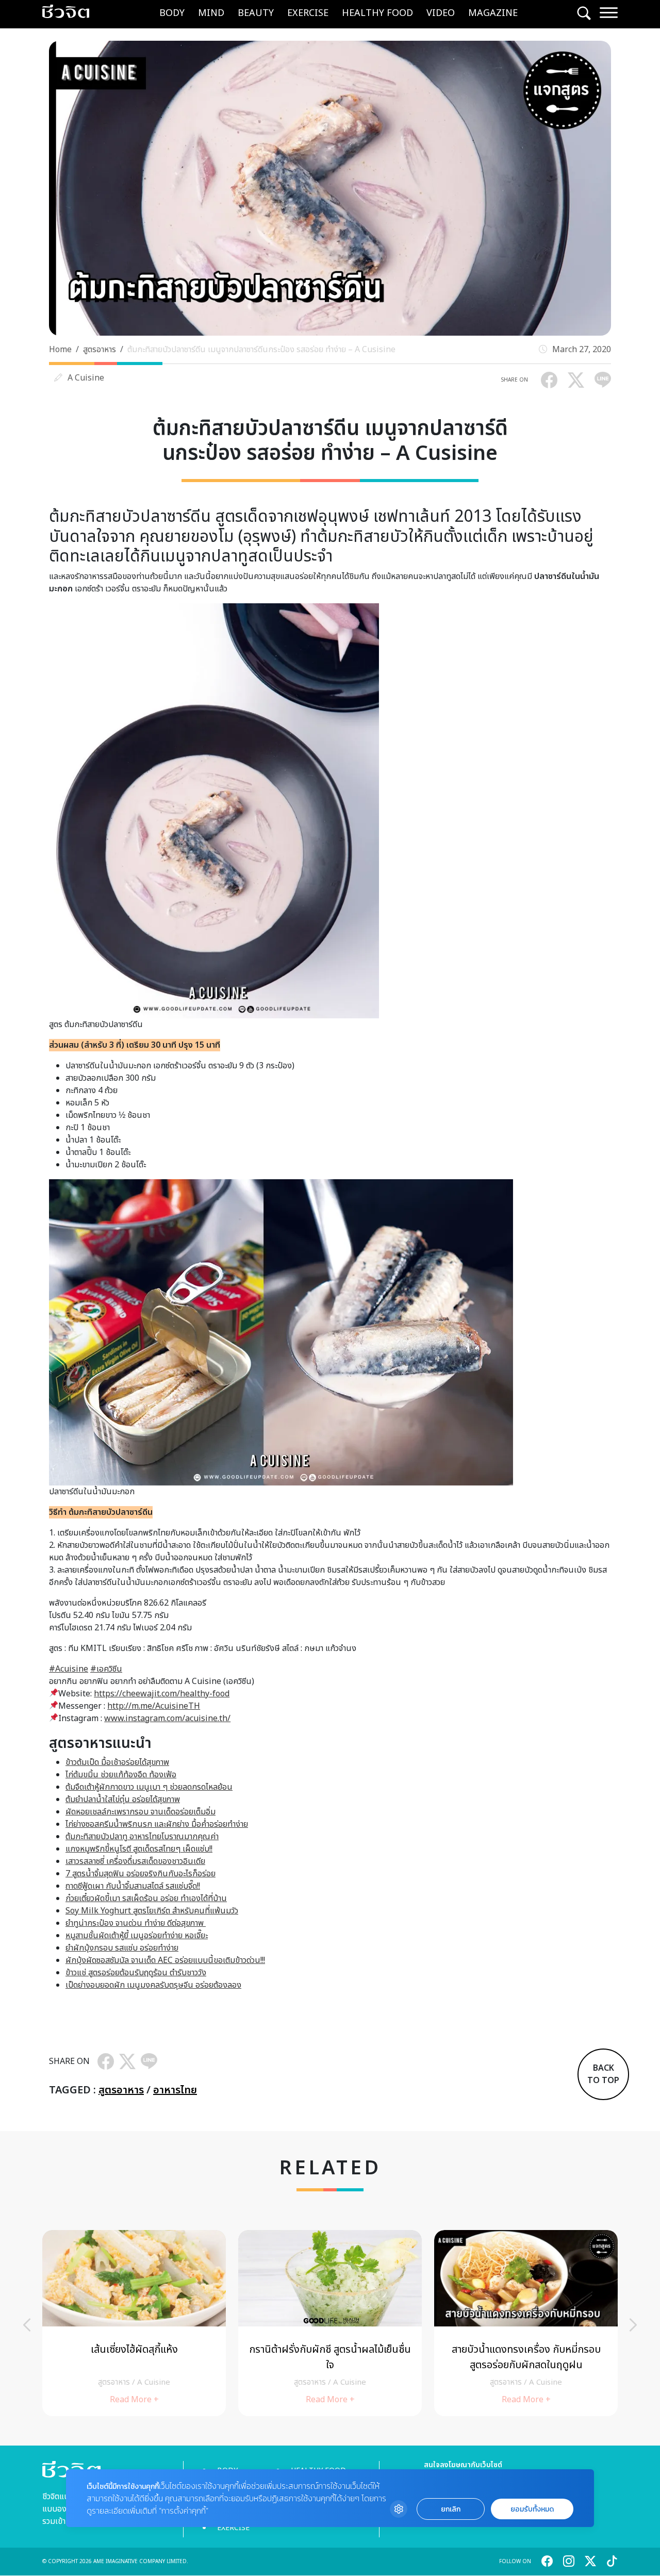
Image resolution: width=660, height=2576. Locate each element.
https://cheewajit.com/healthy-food (162, 1694)
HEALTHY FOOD (377, 13)
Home (60, 350)
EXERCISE (308, 13)
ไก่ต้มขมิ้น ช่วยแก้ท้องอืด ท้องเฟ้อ (121, 1775)
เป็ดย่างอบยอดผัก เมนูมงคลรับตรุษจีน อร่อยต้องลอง (153, 1985)
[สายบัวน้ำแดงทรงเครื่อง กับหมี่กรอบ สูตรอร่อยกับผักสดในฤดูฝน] (526, 2323)
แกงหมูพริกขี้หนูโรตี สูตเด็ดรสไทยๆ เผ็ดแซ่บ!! (139, 1849)
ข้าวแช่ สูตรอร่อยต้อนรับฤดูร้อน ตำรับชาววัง (136, 1973)
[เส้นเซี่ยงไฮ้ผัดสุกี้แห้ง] (134, 2323)
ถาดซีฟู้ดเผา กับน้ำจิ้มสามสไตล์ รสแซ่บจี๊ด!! (133, 1886)
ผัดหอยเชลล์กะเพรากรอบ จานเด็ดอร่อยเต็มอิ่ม (141, 1812)
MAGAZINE (493, 13)
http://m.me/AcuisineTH (154, 1706)
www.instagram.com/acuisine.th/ (167, 1719)
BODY (172, 13)
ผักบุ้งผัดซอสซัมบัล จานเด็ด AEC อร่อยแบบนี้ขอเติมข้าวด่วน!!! (165, 1960)
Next (633, 2325)
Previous (27, 2325)
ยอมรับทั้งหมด (532, 2509)
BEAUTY (256, 13)
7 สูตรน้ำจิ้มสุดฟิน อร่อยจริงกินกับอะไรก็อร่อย (141, 1874)
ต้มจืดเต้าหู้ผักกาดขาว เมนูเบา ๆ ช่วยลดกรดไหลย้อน (149, 1787)
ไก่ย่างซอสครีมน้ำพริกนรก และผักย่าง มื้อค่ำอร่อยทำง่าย (157, 1824)
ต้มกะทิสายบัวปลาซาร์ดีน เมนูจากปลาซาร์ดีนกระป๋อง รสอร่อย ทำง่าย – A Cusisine (261, 350)
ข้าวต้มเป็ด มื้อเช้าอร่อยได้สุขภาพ (117, 1762)
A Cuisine (86, 378)
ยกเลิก (451, 2509)
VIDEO (441, 13)
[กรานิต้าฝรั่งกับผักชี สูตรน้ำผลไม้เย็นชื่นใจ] (330, 2323)
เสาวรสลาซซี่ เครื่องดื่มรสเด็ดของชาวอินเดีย (135, 1861)
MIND (211, 13)
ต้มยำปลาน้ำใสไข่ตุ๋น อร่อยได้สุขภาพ (123, 1799)
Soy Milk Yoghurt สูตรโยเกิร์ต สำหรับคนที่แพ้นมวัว (152, 1911)
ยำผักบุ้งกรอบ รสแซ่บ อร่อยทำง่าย (122, 1948)
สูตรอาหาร (100, 350)
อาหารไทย (175, 2090)
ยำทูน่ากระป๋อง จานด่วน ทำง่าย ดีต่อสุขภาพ (136, 1923)
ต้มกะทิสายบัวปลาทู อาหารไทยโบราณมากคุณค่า (142, 1837)
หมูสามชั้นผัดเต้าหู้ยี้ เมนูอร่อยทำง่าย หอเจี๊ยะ (137, 1936)
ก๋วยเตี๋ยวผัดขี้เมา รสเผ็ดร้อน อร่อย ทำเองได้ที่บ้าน (146, 1898)
